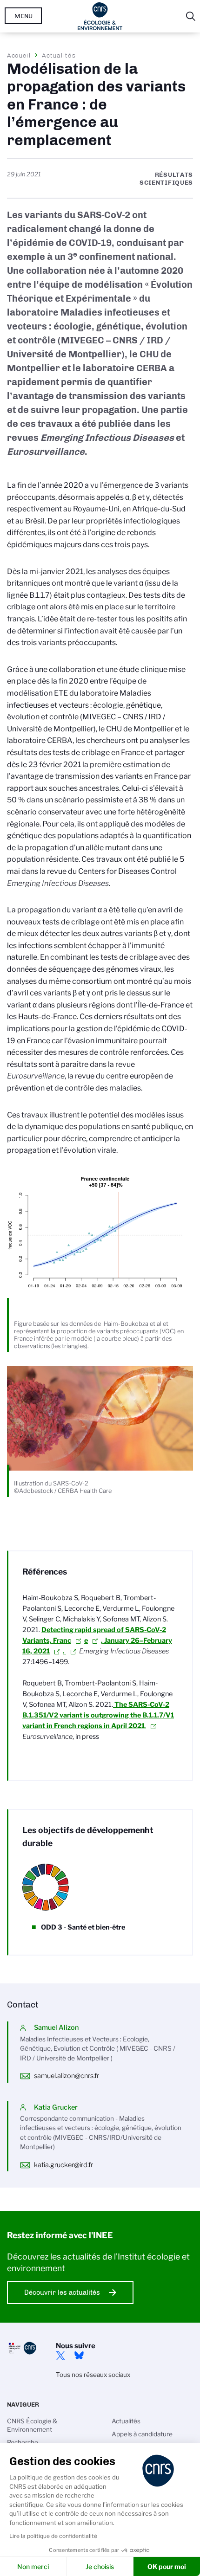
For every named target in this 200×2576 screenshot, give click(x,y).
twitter (60, 2356)
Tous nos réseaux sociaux (93, 2375)
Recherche (23, 2442)
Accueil (19, 55)
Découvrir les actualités (62, 2292)
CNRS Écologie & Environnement (32, 2425)
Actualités (59, 55)
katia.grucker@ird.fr (63, 2165)
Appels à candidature (142, 2434)
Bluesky (79, 2356)
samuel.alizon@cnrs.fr (67, 2076)
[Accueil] (100, 16)
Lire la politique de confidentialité (53, 2536)
